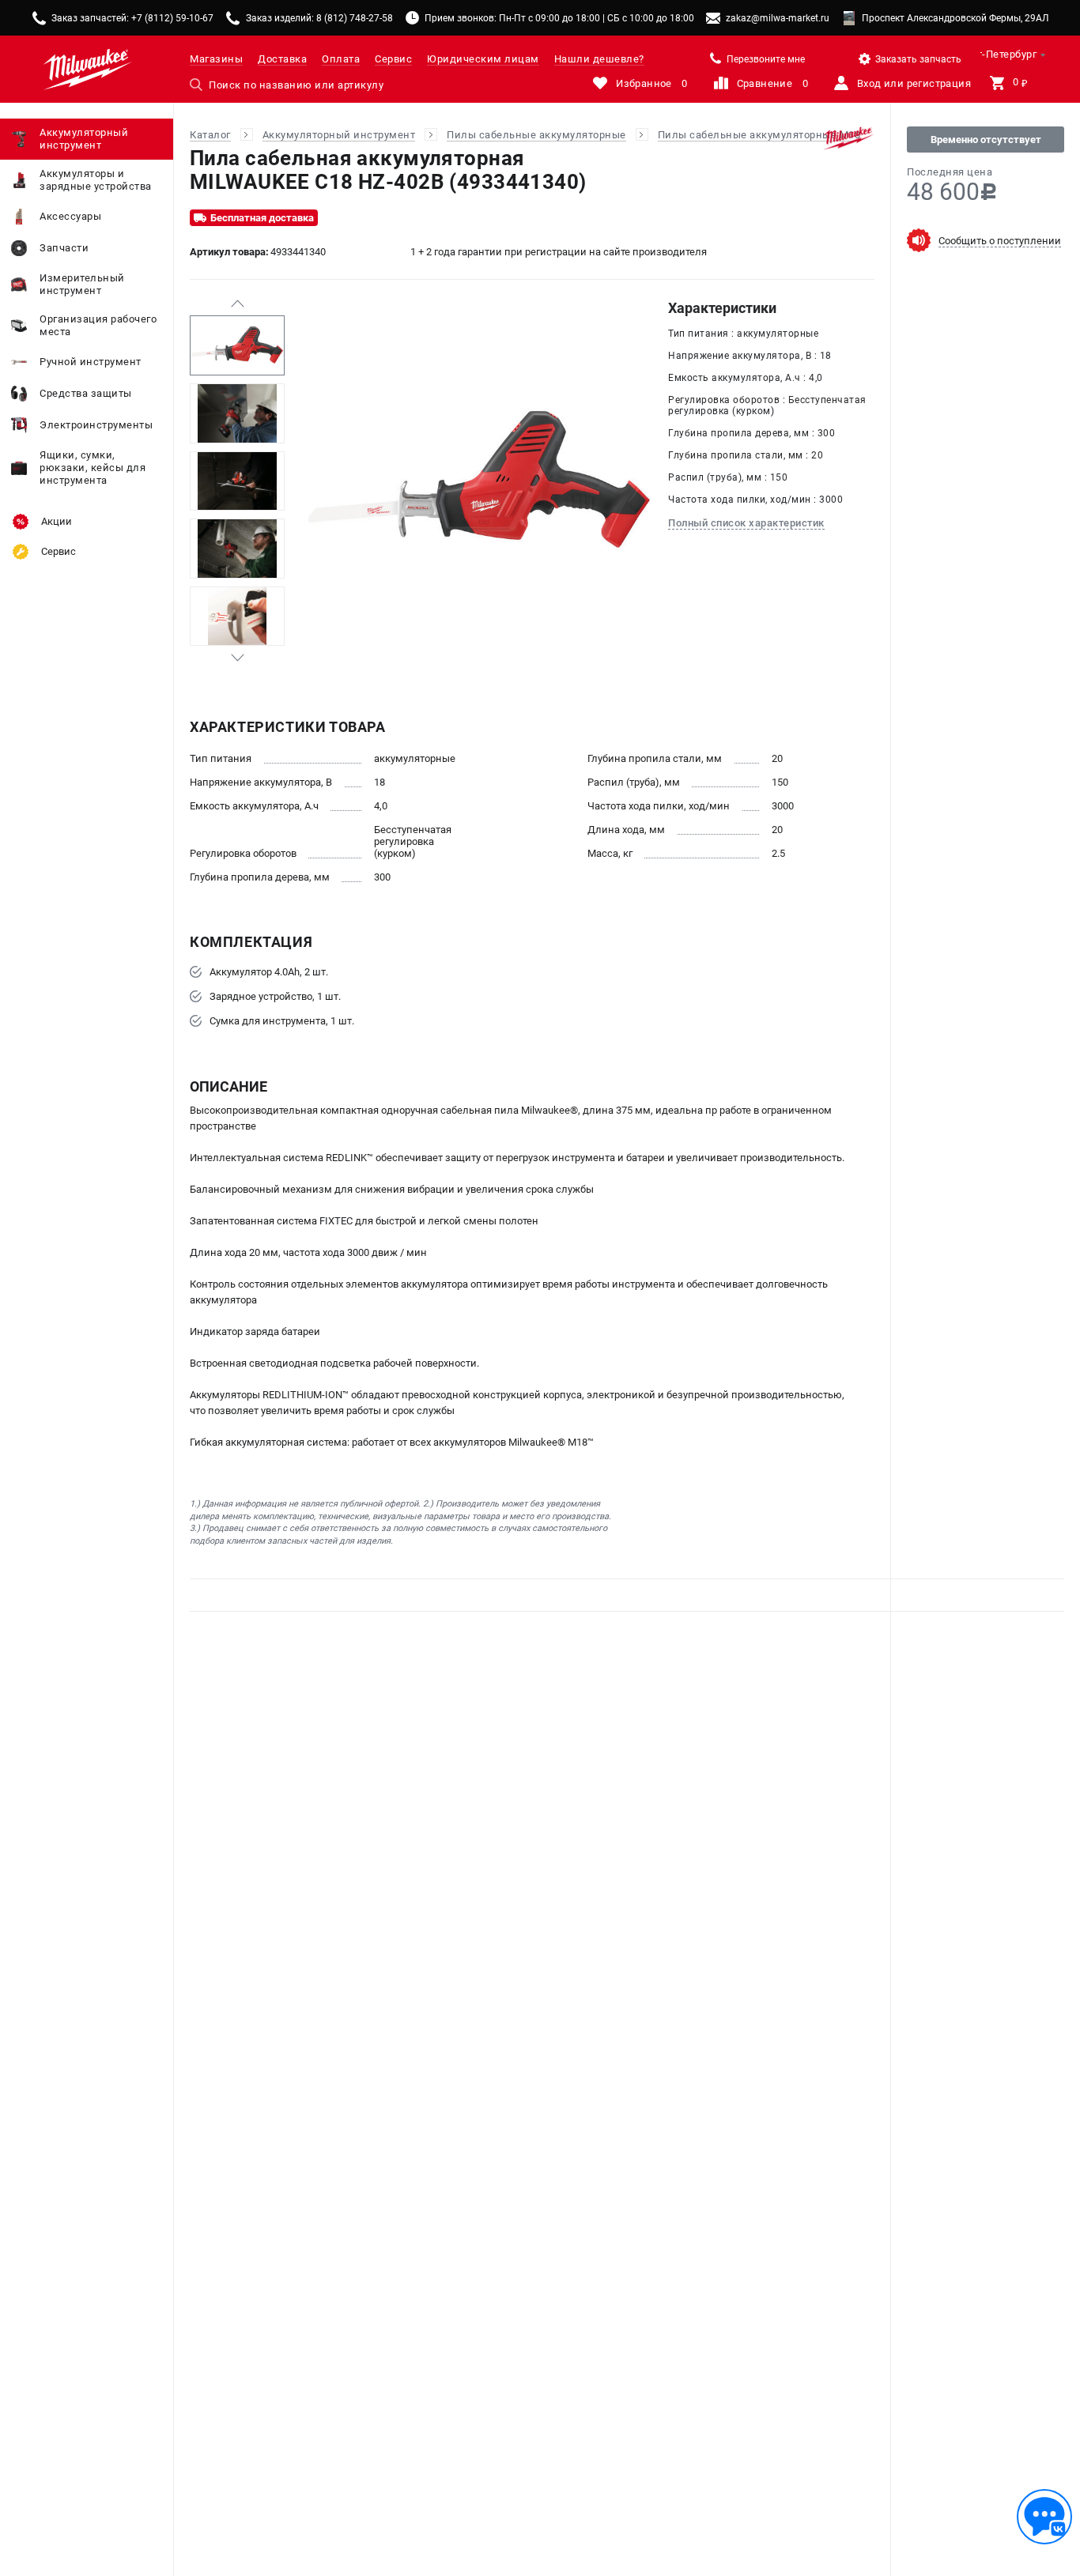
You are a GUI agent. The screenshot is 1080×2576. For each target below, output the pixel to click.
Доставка (282, 59)
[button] (237, 304)
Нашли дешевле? (599, 59)
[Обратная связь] (1044, 2517)
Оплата (341, 59)
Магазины (216, 59)
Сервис (393, 59)
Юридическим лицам (483, 59)
